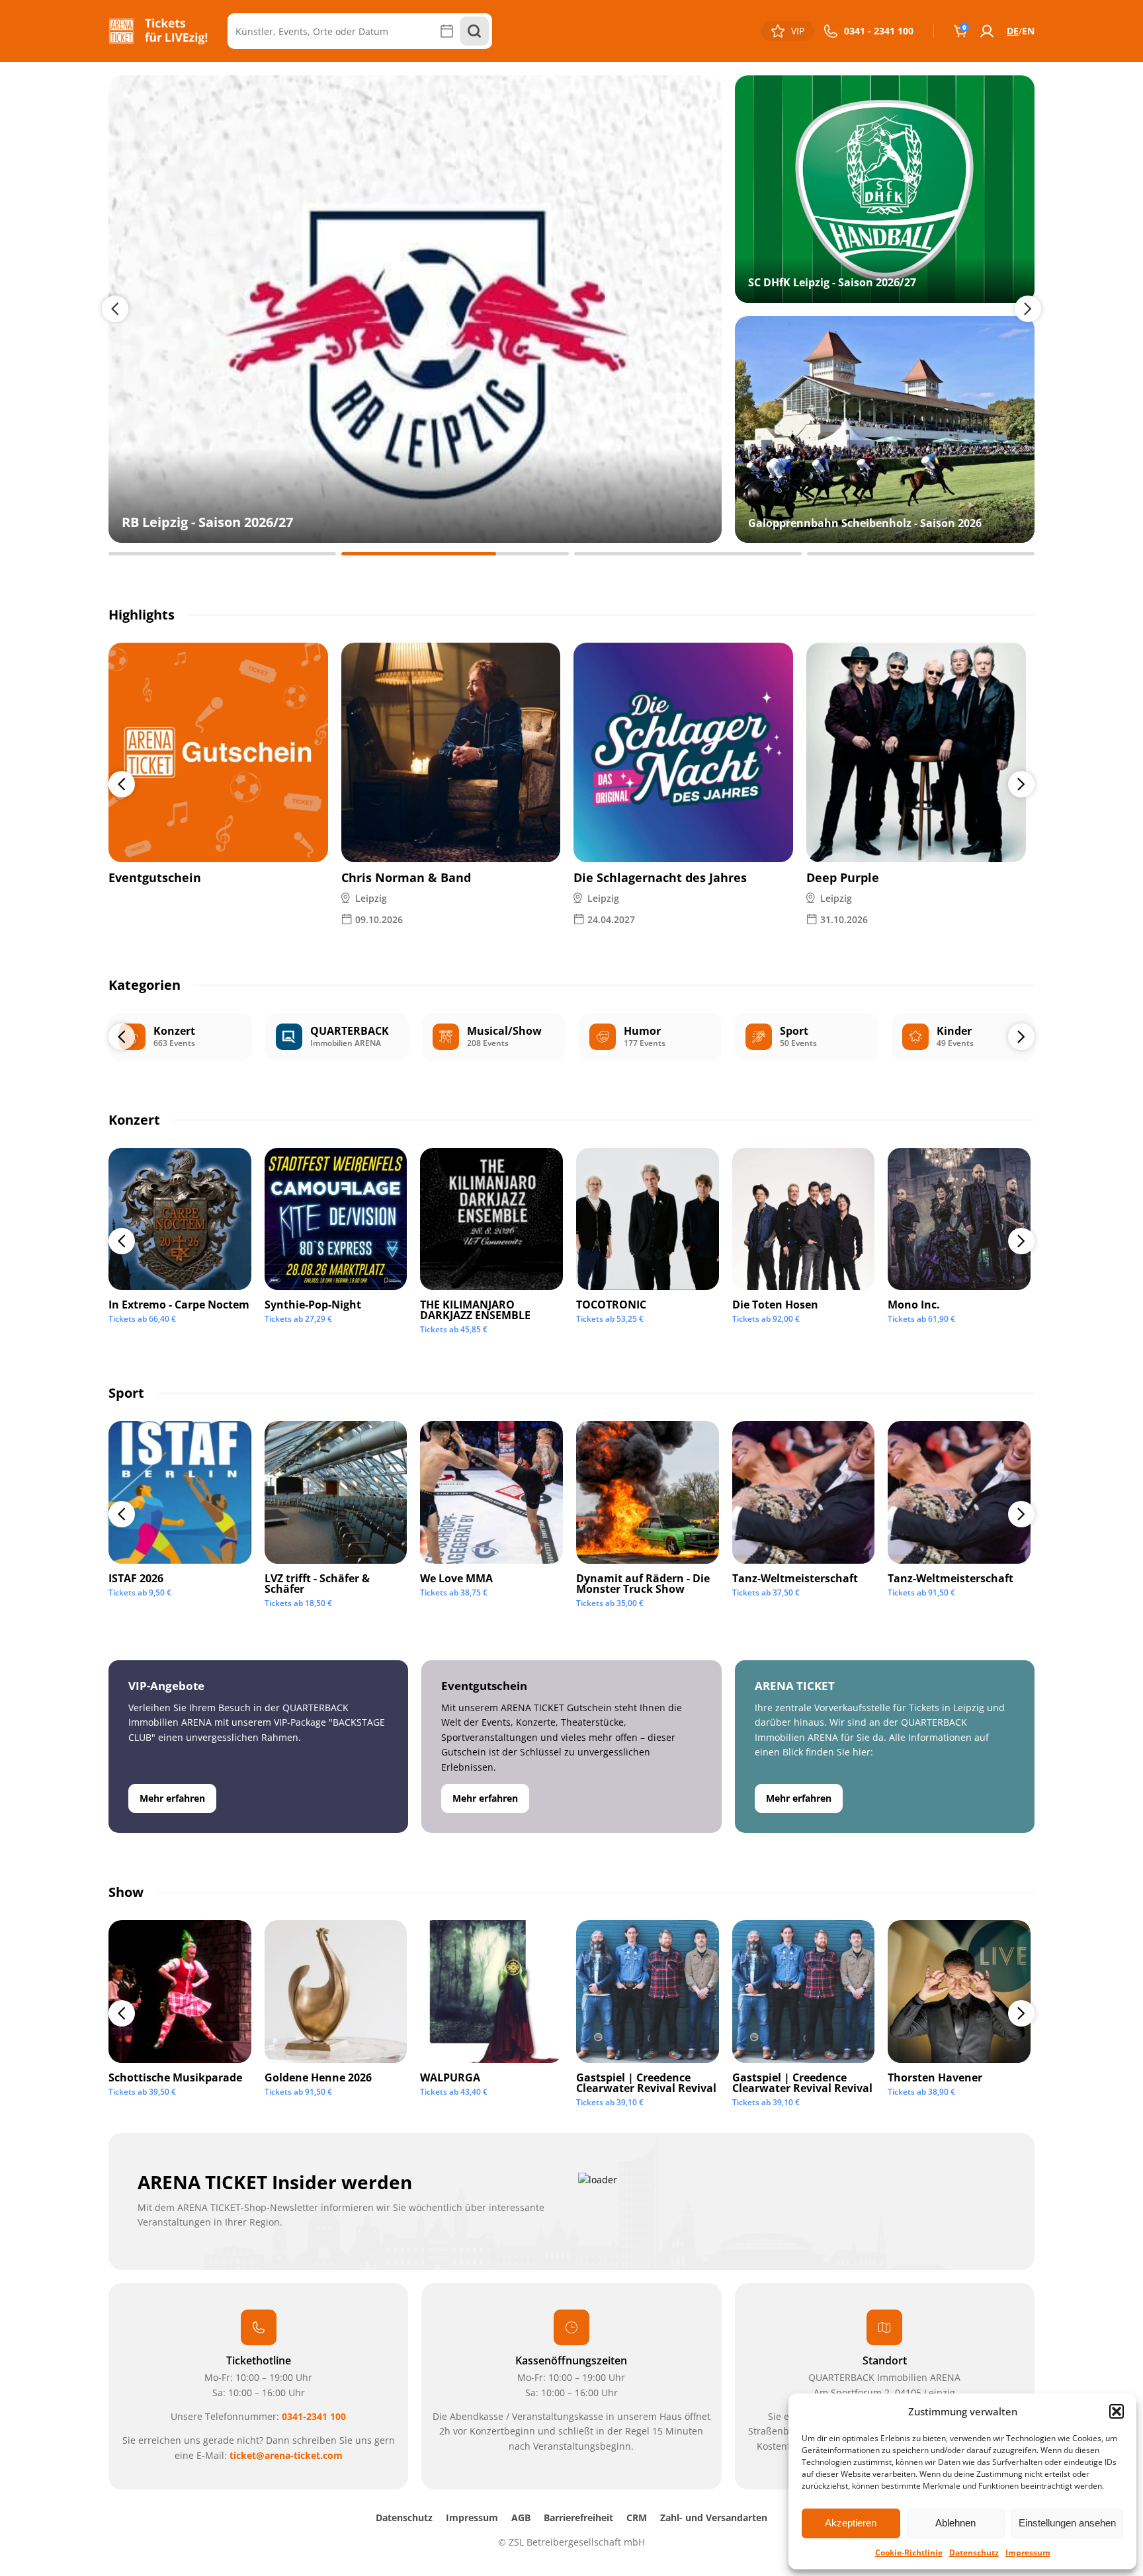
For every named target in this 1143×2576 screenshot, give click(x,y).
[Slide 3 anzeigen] (688, 554)
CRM (637, 2517)
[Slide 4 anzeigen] (921, 554)
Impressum (1028, 2553)
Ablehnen (955, 2523)
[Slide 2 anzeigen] (455, 554)
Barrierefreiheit (578, 2517)
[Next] (1021, 784)
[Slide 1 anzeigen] (222, 554)
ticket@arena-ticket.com (286, 2455)
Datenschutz (974, 2553)
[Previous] (122, 784)
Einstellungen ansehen (1067, 2523)
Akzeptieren (851, 2523)
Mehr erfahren (172, 1798)
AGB (521, 2517)
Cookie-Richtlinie (909, 2553)
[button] (1117, 2411)
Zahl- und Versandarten (714, 2517)
